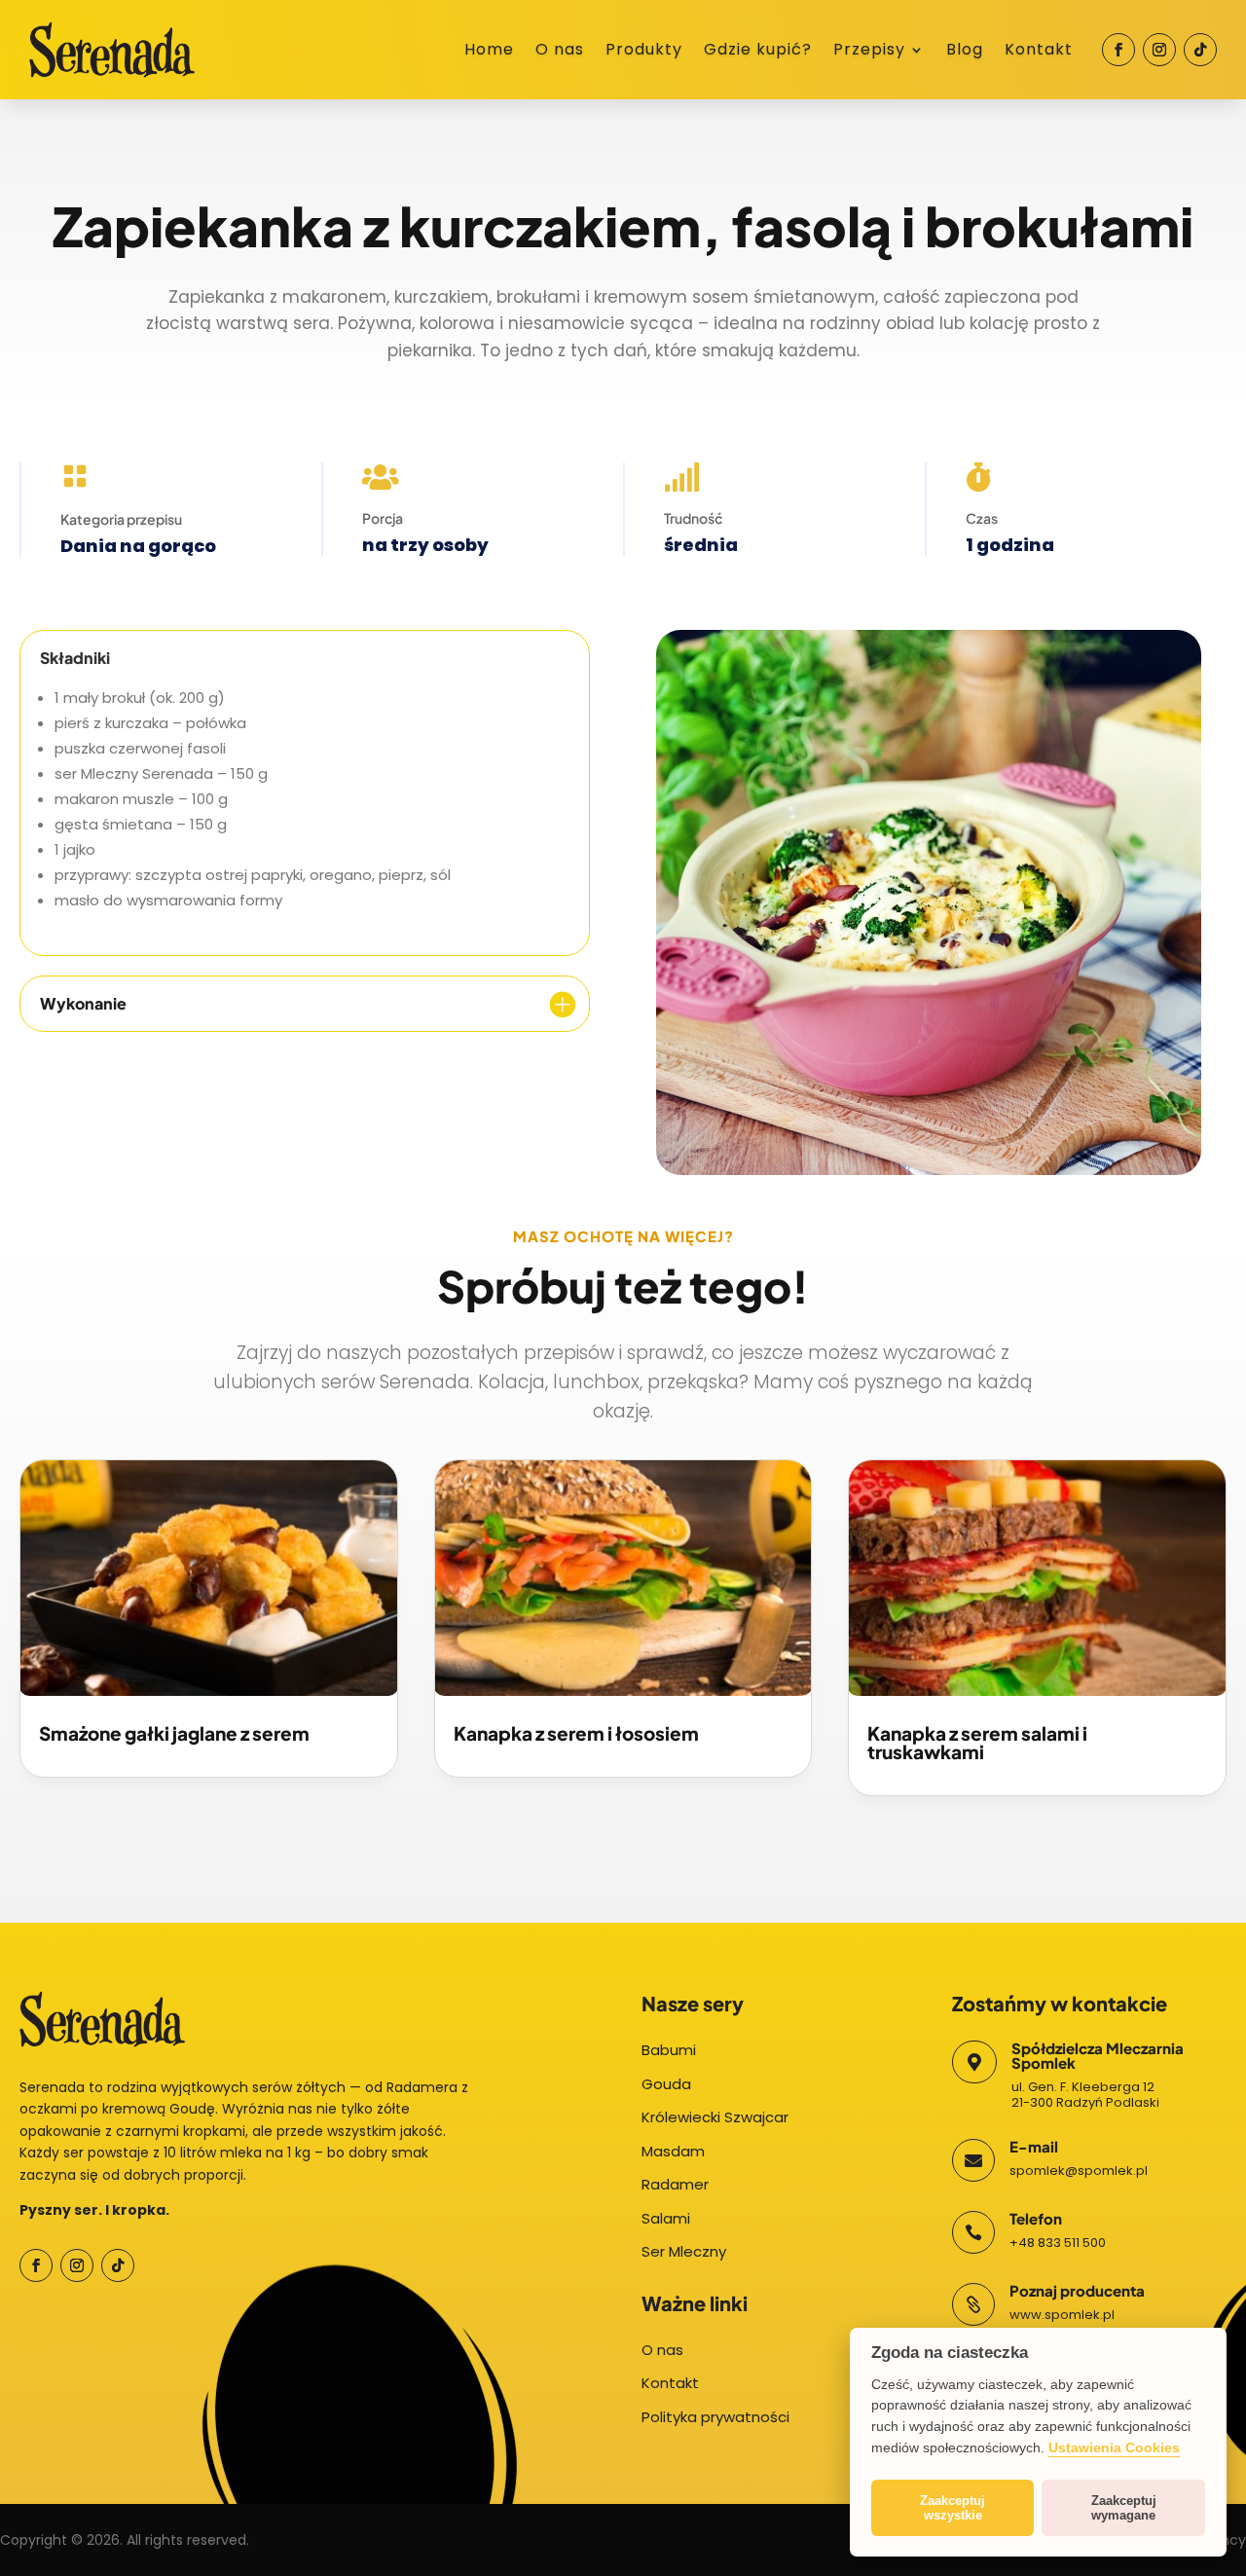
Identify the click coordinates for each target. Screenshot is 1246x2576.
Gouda (666, 2084)
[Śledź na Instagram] (1159, 50)
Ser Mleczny (684, 2251)
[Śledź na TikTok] (1200, 50)
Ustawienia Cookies (1114, 2447)
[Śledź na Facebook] (1118, 50)
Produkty (644, 52)
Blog (965, 52)
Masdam (673, 2151)
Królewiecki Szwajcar (715, 2117)
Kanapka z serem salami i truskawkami (977, 1742)
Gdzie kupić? (758, 52)
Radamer (675, 2184)
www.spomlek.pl (1062, 2315)
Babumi (669, 2050)
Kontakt (1039, 52)
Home (489, 52)
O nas (560, 52)
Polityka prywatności (715, 2417)
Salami (666, 2218)
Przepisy (869, 52)
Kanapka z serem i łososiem (576, 1733)
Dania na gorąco (138, 546)
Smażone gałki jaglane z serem (174, 1733)
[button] (39, 2537)
